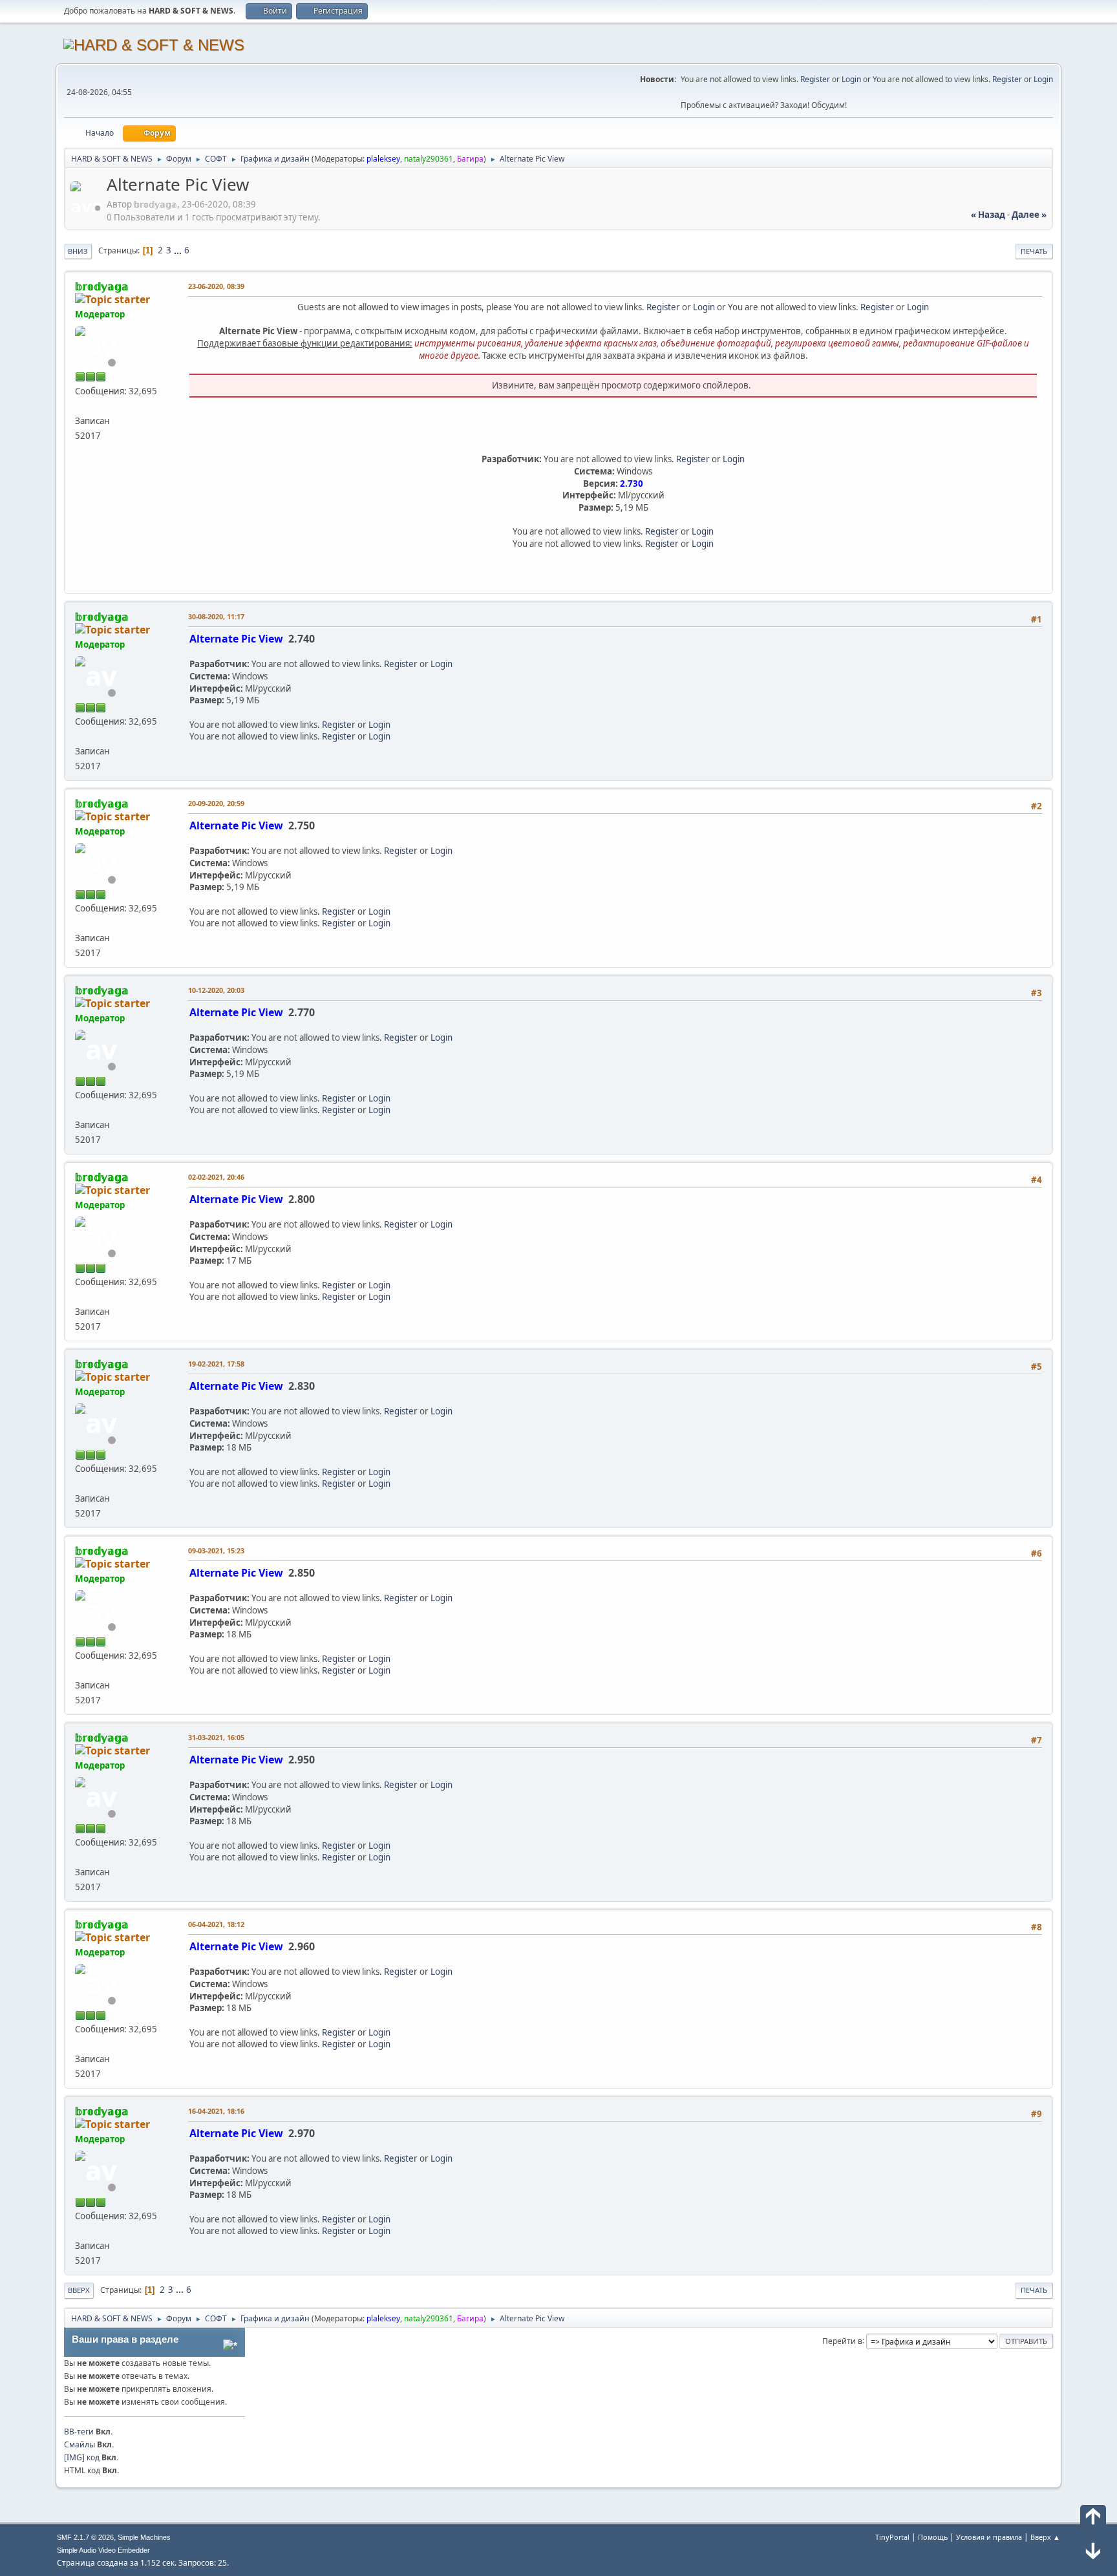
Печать (1034, 251)
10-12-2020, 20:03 (216, 990)
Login (851, 79)
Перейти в (842, 2340)
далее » (1029, 215)
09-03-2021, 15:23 (216, 1550)
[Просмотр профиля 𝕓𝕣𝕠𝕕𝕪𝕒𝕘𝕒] (87, 208)
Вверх (79, 2290)
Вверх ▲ (1045, 2537)
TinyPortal (892, 2537)
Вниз (78, 251)
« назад (988, 215)
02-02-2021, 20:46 (216, 1177)
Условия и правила (989, 2537)
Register (815, 79)
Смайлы (80, 2444)
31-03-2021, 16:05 (216, 1737)
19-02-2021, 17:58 (216, 1364)
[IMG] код (82, 2457)
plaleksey (383, 159)
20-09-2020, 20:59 (216, 803)
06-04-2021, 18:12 (216, 1924)
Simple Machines (144, 2537)
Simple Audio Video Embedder (103, 2550)
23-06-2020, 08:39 (216, 286)
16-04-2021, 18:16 (216, 2111)
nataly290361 (429, 159)
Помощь (933, 2537)
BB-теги (79, 2432)
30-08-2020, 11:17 (216, 616)
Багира (470, 159)
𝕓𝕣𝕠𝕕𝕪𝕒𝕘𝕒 (102, 286)
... (179, 250)
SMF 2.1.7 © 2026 (85, 2537)
